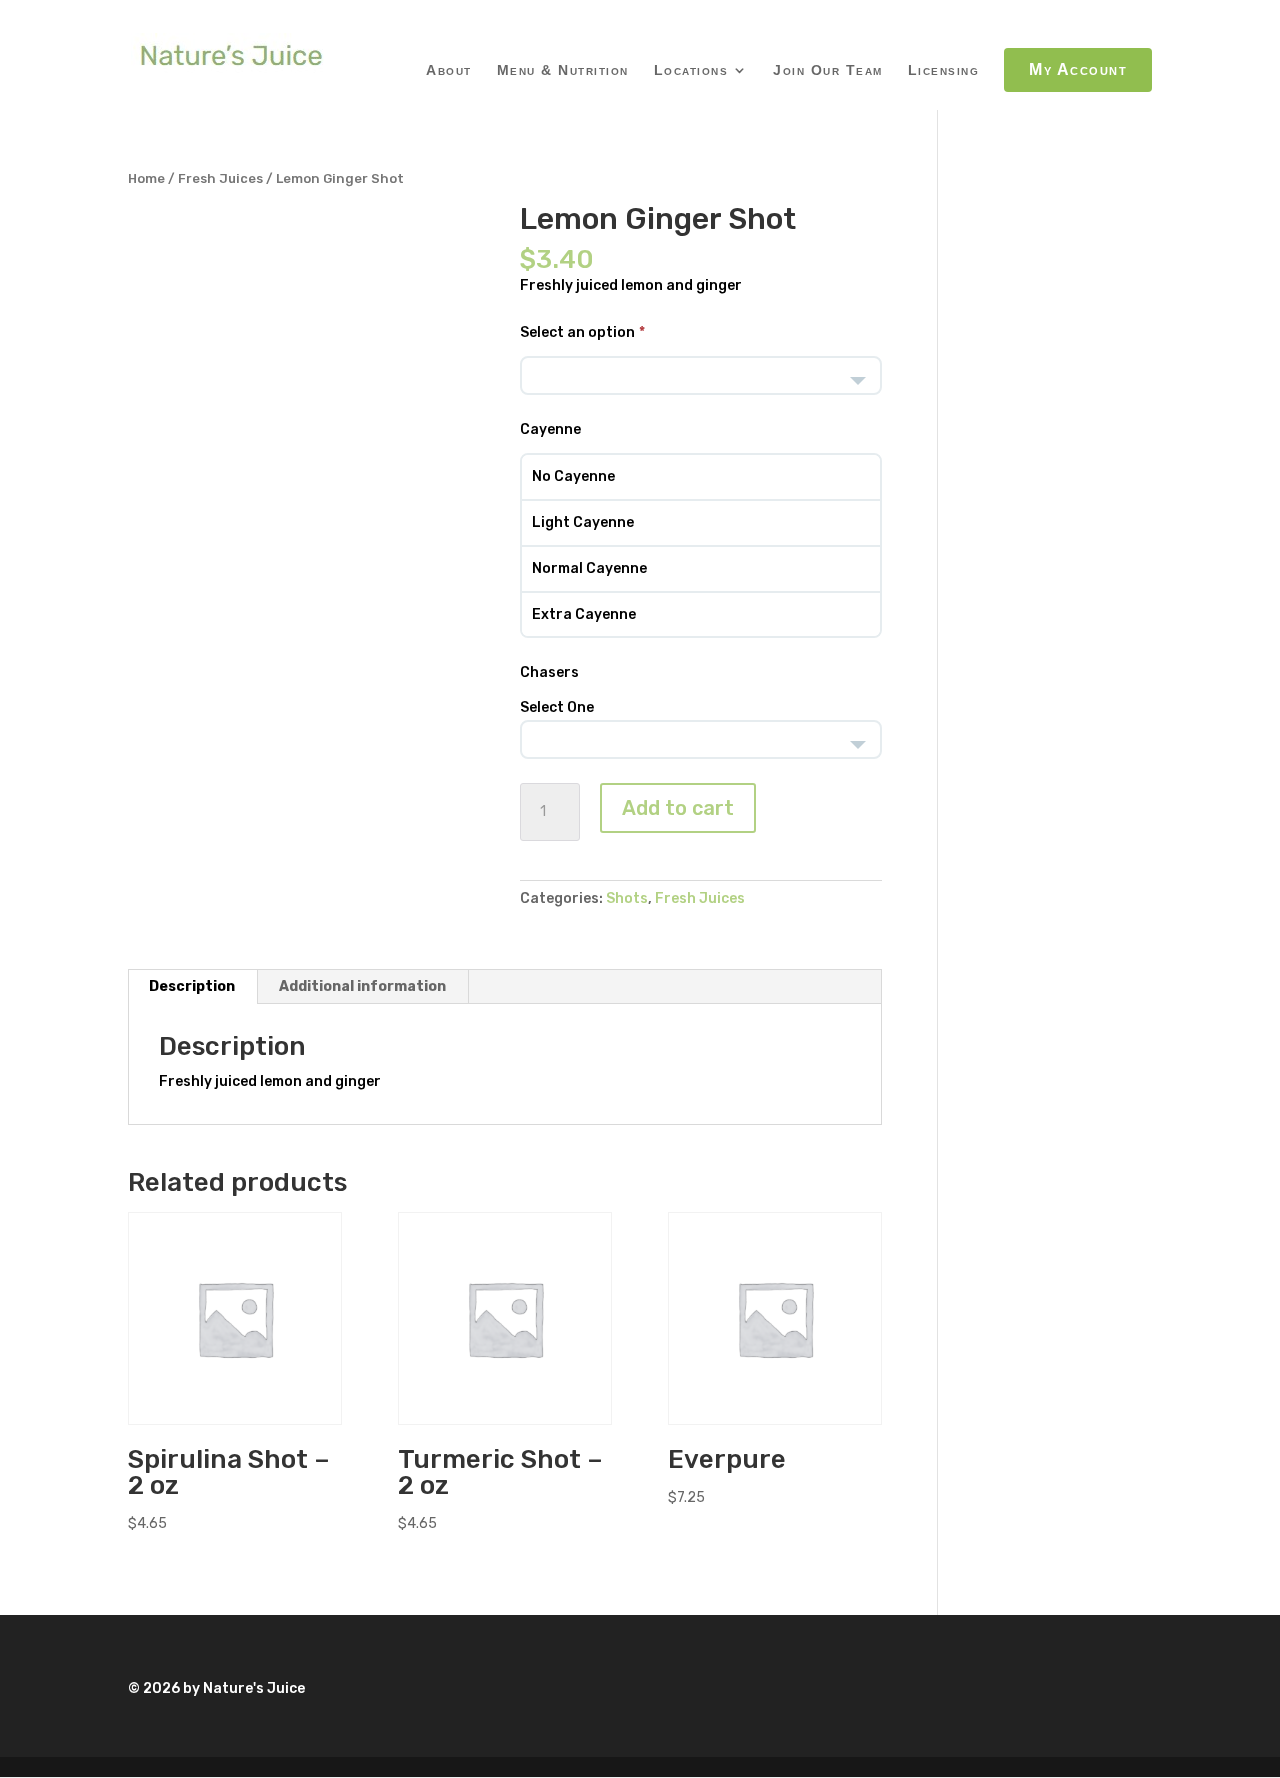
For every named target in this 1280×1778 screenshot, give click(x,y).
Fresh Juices (220, 178)
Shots (627, 898)
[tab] (192, 987)
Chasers (549, 672)
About (449, 70)
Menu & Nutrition (563, 70)
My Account (1078, 69)
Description (192, 986)
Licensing (944, 70)
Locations (691, 70)
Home (146, 178)
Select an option (577, 332)
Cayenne (550, 429)
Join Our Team (828, 70)
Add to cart (678, 808)
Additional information (362, 986)
